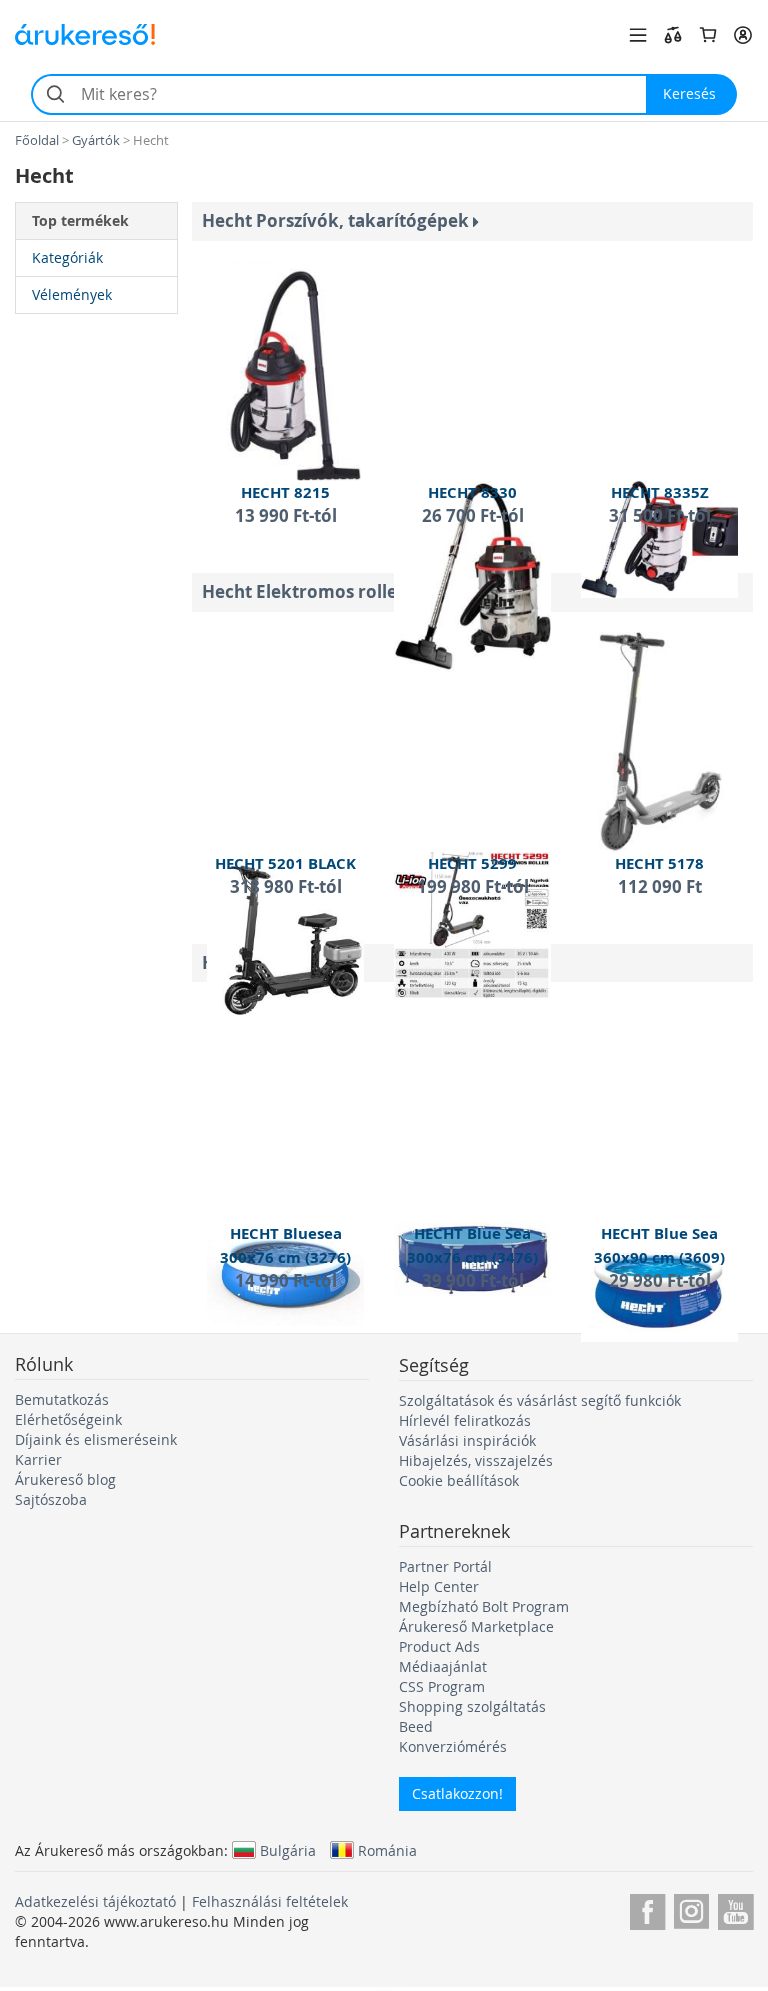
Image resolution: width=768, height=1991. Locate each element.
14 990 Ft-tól (286, 1280)
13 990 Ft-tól (286, 515)
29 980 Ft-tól (660, 1280)
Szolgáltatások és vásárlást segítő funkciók (540, 1400)
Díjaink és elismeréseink (96, 1439)
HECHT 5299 (472, 863)
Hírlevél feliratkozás (465, 1420)
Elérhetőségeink (68, 1419)
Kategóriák (67, 257)
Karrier (38, 1459)
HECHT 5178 (659, 863)
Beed (416, 1726)
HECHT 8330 (472, 492)
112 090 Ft (660, 886)
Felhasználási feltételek (270, 1901)
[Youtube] (735, 1908)
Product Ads (439, 1646)
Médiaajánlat (443, 1666)
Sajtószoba (51, 1499)
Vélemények (72, 294)
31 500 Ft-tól (660, 515)
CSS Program (442, 1686)
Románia (387, 1850)
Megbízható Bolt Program (484, 1606)
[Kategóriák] (638, 35)
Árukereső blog (65, 1479)
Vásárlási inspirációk (467, 1440)
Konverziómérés (453, 1746)
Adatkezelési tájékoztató (95, 1901)
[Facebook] (647, 1908)
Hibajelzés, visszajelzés (476, 1460)
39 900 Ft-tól (473, 1280)
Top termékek (80, 220)
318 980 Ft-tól (286, 886)
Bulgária (288, 1850)
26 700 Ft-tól (473, 515)
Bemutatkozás (62, 1399)
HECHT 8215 (285, 492)
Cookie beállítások (459, 1480)
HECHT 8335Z (660, 492)
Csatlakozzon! (457, 1793)
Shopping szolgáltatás (472, 1706)
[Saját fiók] (743, 35)
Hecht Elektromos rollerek (316, 591)
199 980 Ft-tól (473, 886)
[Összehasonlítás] (673, 35)
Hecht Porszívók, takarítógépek (337, 220)
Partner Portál (445, 1566)
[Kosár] (708, 35)
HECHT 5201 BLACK (285, 863)
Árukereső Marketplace (476, 1626)
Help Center (439, 1586)
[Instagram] (691, 1908)
